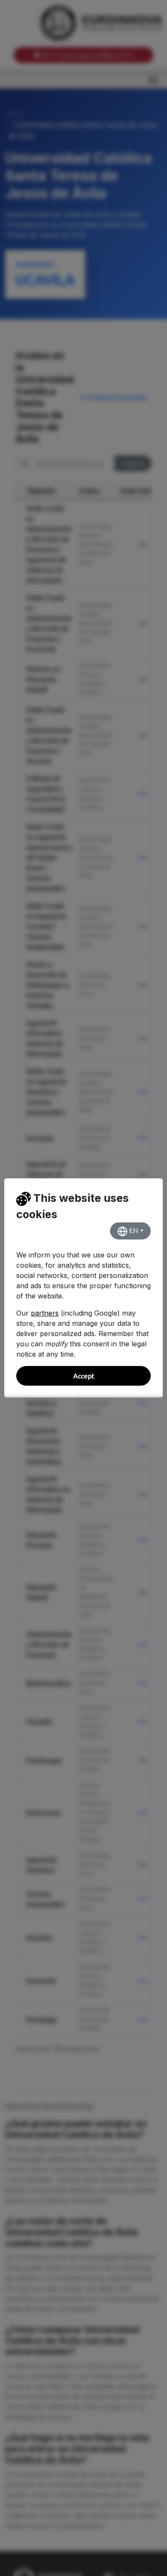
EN (133, 1231)
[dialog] (83, 1288)
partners (45, 1313)
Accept (84, 1376)
